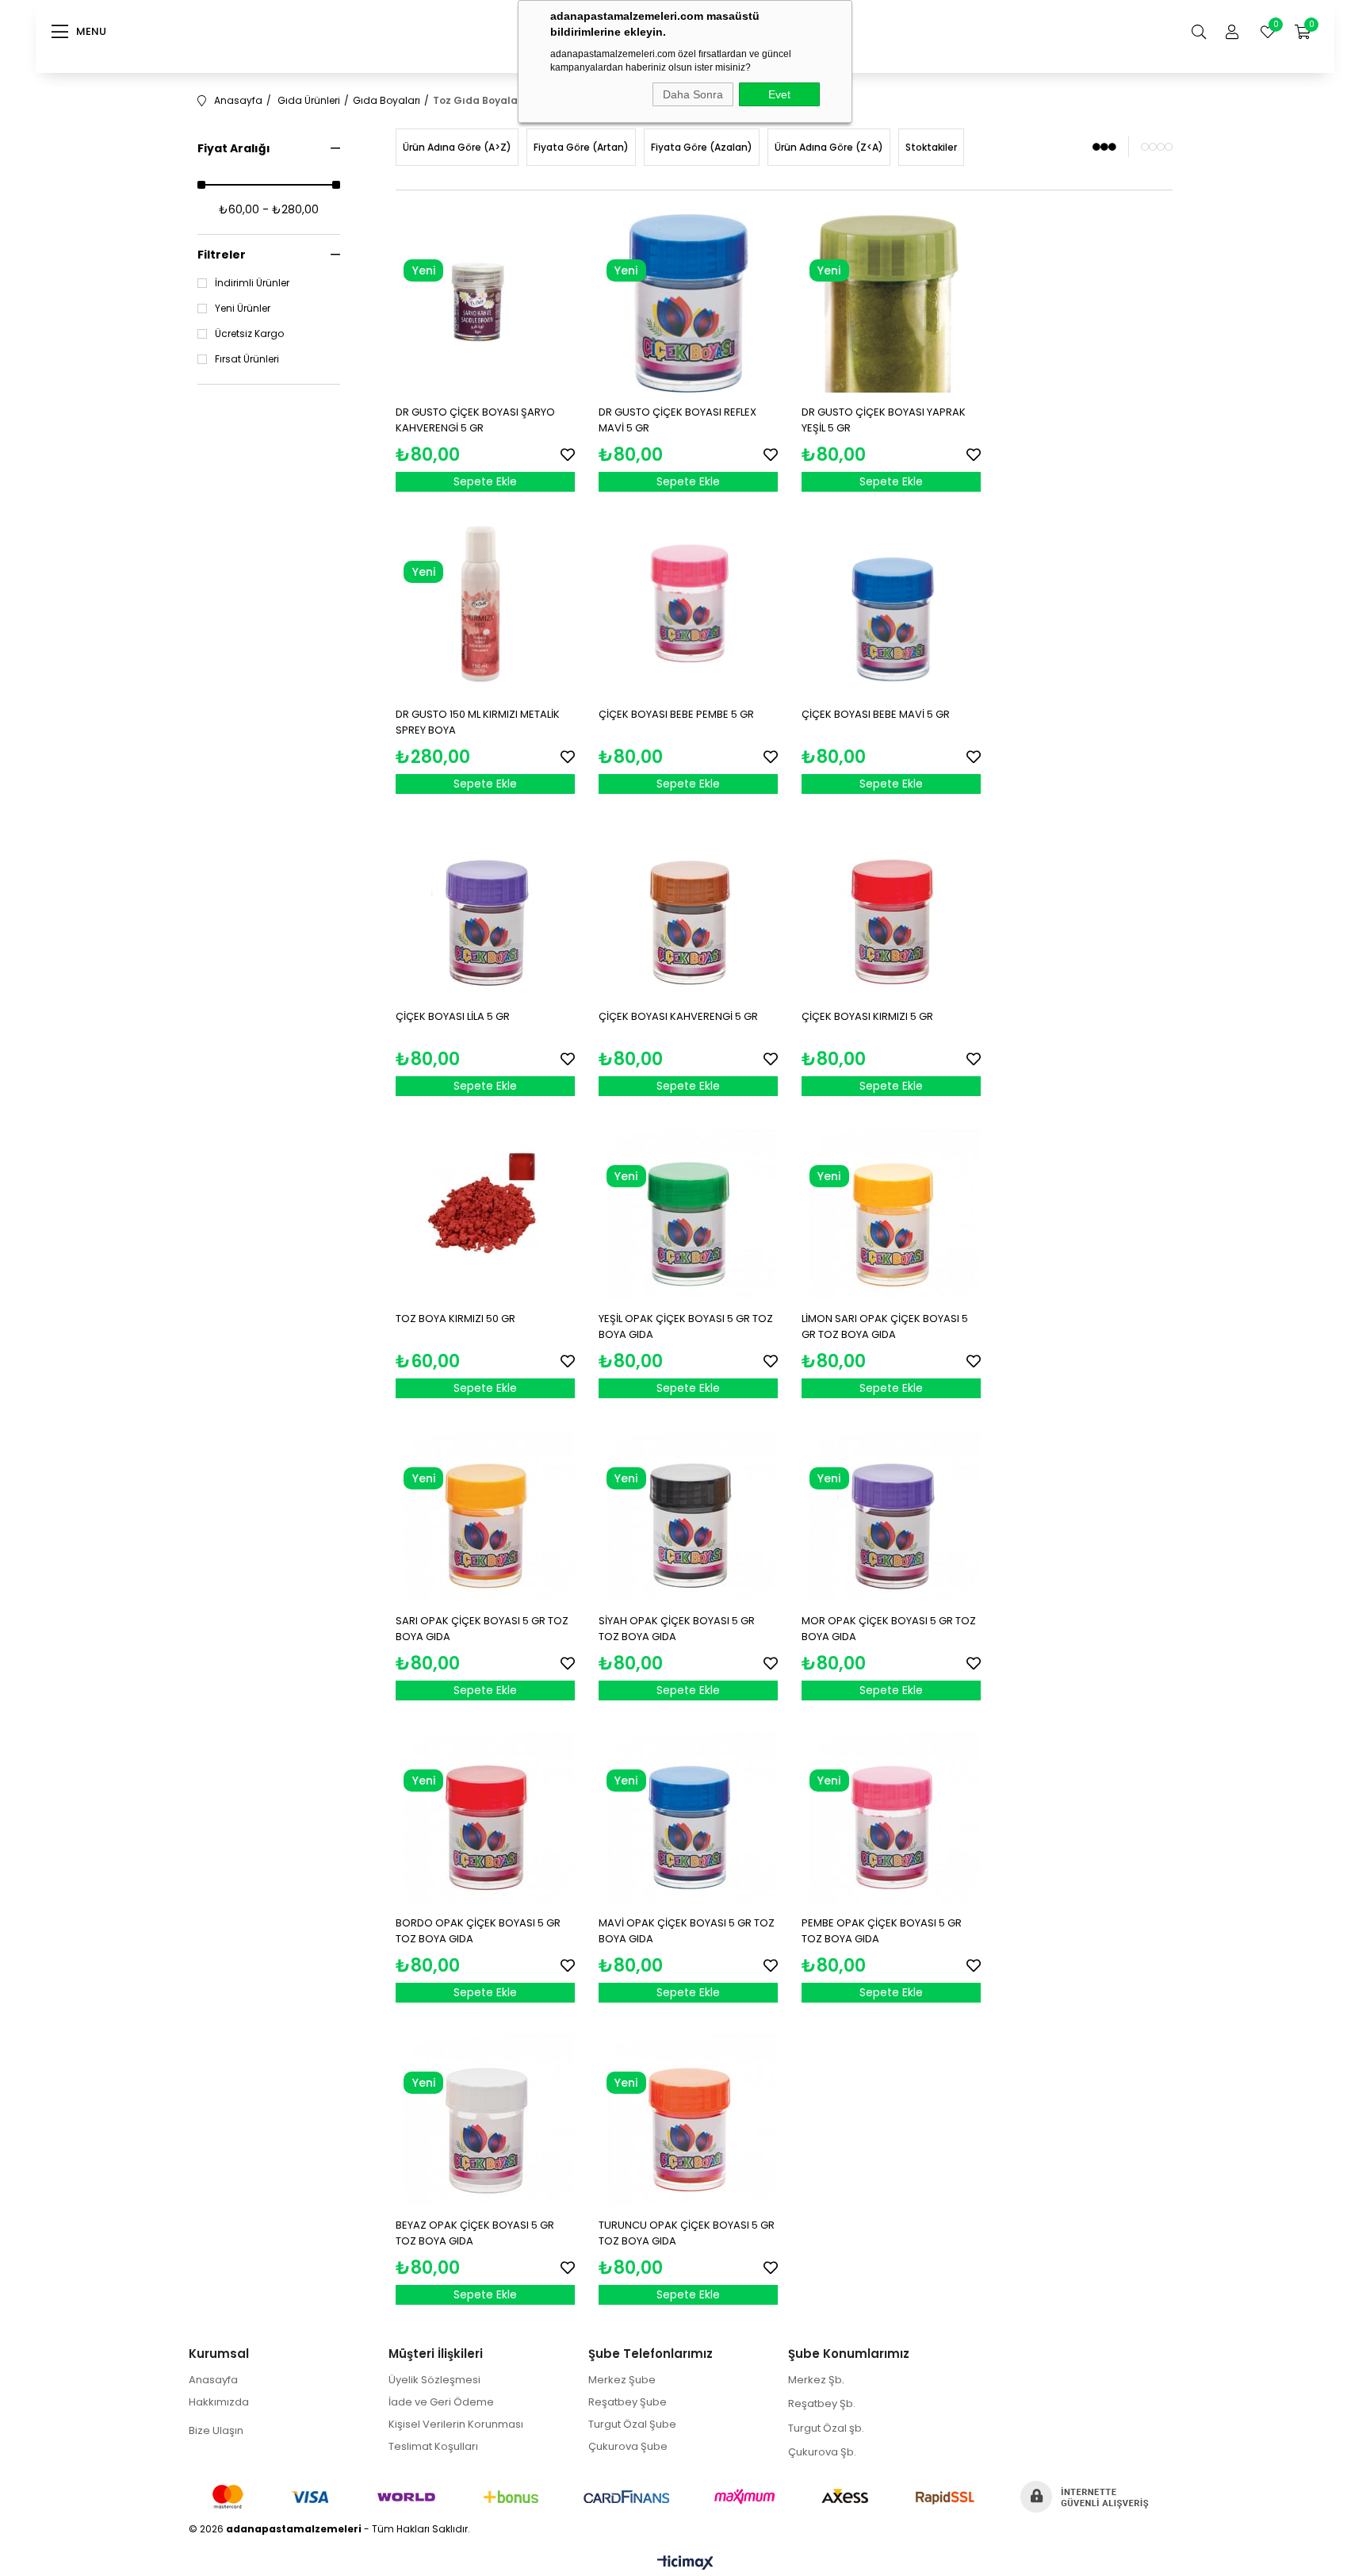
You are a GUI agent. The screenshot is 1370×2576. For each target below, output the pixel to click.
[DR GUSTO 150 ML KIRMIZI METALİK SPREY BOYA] (485, 605)
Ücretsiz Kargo (249, 334)
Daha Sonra (693, 94)
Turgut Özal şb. (826, 2428)
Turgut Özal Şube (632, 2424)
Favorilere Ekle (568, 454)
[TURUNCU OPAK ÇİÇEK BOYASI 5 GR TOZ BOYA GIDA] (688, 2116)
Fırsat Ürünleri (247, 359)
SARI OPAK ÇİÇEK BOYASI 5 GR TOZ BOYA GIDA (482, 1629)
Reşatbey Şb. (822, 2403)
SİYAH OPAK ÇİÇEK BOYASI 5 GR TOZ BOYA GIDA (677, 1629)
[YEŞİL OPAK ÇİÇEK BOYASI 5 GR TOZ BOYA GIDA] (688, 1209)
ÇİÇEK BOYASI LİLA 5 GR (453, 1016)
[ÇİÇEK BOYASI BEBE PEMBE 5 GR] (688, 605)
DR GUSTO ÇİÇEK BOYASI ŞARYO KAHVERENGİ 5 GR (475, 420)
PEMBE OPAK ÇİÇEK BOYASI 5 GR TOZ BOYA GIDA (882, 1931)
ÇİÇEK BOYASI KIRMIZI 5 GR (867, 1016)
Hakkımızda (219, 2402)
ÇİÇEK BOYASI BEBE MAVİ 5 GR (876, 714)
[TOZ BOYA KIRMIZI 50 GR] (485, 1209)
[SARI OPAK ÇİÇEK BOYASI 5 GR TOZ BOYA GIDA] (485, 1512)
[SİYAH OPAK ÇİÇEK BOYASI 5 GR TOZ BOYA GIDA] (688, 1512)
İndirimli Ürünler (252, 283)
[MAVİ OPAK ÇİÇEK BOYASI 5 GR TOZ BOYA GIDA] (688, 1814)
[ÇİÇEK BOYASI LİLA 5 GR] (485, 907)
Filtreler (222, 255)
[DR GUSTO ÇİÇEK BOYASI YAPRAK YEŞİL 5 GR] (891, 304)
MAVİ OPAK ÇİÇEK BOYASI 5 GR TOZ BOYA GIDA (687, 1931)
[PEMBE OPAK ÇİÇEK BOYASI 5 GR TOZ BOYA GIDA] (891, 1814)
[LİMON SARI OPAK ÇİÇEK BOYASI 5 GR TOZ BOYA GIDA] (891, 1209)
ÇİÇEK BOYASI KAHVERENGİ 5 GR (678, 1016)
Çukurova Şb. (822, 2452)
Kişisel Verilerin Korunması (456, 2424)
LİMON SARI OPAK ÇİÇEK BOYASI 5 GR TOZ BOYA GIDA (885, 1326)
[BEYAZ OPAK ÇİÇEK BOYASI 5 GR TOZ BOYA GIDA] (485, 2116)
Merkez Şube (622, 2380)
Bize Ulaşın (216, 2430)
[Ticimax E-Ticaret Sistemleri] (685, 2564)
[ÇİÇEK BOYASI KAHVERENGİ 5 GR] (688, 907)
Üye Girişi (1232, 32)
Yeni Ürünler (243, 309)
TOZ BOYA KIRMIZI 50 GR (455, 1319)
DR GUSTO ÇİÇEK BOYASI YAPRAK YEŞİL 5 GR (884, 420)
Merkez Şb (815, 2380)
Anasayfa (213, 2380)
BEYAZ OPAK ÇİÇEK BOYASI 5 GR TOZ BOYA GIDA (475, 2233)
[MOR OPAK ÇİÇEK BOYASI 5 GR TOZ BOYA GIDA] (891, 1512)
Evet (779, 94)
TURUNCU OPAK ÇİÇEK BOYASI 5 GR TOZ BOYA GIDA (687, 2233)
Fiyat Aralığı (234, 148)
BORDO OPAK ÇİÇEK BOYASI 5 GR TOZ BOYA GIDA (478, 1931)
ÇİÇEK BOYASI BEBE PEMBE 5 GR (676, 714)
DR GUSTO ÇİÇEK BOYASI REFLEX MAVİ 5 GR (677, 420)
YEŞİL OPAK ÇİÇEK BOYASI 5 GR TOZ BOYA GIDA (686, 1326)
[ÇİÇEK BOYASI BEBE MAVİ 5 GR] (891, 605)
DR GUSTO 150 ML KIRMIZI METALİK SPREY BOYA (478, 722)
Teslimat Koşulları (433, 2446)
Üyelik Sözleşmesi (434, 2380)
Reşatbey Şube (628, 2402)
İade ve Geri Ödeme (441, 2402)
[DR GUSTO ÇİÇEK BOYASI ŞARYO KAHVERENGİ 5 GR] (485, 304)
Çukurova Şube (628, 2446)
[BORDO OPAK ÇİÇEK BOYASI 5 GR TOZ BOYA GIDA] (485, 1814)
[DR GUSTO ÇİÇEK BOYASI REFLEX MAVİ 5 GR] (688, 304)
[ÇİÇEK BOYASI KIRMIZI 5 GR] (891, 907)
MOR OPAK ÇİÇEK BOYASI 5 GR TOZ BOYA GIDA (889, 1629)
